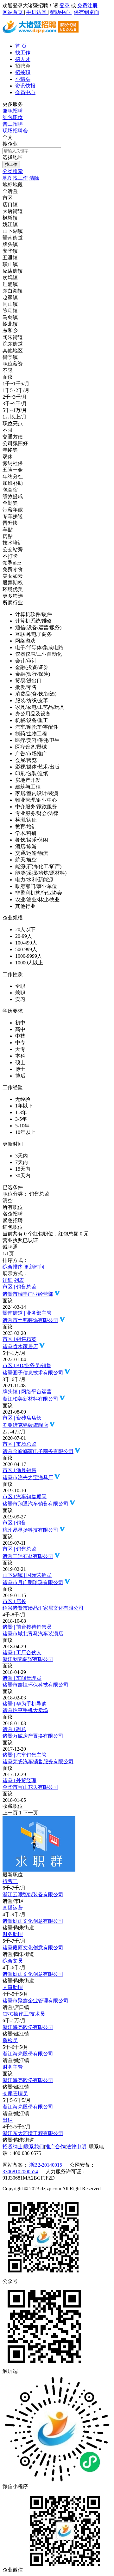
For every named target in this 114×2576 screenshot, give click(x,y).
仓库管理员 (15, 2093)
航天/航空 (26, 860)
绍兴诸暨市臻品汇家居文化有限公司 (43, 1608)
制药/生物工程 (31, 734)
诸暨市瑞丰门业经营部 (28, 1294)
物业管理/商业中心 (36, 800)
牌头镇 (10, 244)
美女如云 (13, 576)
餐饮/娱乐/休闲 (32, 840)
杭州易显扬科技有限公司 (30, 1530)
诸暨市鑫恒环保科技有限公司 (35, 1685)
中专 (20, 1043)
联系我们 (34, 2147)
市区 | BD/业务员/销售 (27, 1365)
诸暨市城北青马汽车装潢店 (33, 1634)
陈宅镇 (10, 311)
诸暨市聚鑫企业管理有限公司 (35, 2001)
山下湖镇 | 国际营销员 (27, 1575)
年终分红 (13, 477)
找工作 (23, 53)
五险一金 (13, 470)
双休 (8, 457)
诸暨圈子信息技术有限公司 (33, 1373)
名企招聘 (13, 1214)
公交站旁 (13, 549)
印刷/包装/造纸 (32, 773)
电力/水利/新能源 (34, 880)
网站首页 (13, 12)
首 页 (21, 46)
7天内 (22, 1162)
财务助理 (13, 1934)
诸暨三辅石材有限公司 (28, 1556)
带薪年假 (13, 510)
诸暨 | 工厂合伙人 (22, 1653)
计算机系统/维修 (34, 621)
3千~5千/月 (15, 404)
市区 (8, 198)
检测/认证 (26, 820)
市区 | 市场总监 (19, 1444)
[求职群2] (39, 1870)
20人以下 (25, 929)
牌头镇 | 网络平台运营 (27, 1392)
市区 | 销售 (14, 1523)
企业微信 (13, 2570)
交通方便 (13, 437)
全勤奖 (10, 503)
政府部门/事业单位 (36, 886)
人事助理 (13, 1987)
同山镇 (10, 304)
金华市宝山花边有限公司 (30, 1787)
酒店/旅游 (26, 846)
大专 (20, 1049)
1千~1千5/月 (16, 384)
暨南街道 (13, 238)
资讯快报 (25, 86)
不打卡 (10, 556)
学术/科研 (26, 833)
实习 (20, 999)
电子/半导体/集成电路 (39, 647)
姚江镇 (10, 224)
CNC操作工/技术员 (24, 2014)
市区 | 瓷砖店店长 (22, 1418)
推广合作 (55, 2147)
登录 (65, 6)
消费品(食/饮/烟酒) (36, 694)
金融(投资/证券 (32, 667)
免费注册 (87, 6)
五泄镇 (10, 258)
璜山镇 (10, 264)
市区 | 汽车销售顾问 (25, 1496)
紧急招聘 (13, 1220)
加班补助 (13, 483)
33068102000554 (20, 2172)
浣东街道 (13, 344)
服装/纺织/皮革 (32, 700)
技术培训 (13, 543)
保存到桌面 (86, 12)
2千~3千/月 (15, 397)
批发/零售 (26, 687)
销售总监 (26, 1194)
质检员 (10, 2040)
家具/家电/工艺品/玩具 (40, 707)
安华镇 (10, 251)
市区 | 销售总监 (19, 1287)
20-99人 (24, 936)
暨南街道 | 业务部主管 (27, 1313)
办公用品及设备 (33, 714)
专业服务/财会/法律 (37, 813)
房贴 (8, 536)
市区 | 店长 (14, 1601)
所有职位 (13, 1207)
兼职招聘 (13, 111)
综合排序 (13, 1267)
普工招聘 (13, 124)
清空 (8, 1201)
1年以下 (24, 1106)
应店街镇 (13, 271)
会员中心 (25, 92)
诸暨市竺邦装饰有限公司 (30, 1320)
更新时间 (34, 1267)
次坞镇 (10, 278)
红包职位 (13, 117)
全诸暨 (10, 191)
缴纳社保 (13, 463)
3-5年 (21, 1119)
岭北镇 (10, 324)
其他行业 (25, 906)
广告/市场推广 (31, 754)
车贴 (8, 530)
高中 (20, 1029)
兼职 (20, 993)
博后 (20, 1076)
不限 (8, 370)
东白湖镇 (13, 291)
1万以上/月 (15, 417)
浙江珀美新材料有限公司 (30, 1399)
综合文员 (13, 1961)
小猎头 (23, 79)
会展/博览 (26, 760)
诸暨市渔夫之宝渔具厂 (28, 1478)
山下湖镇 (13, 231)
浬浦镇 (10, 284)
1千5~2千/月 (16, 390)
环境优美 (13, 589)
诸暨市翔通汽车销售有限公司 (35, 1504)
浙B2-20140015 (46, 2165)
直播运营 (13, 1908)
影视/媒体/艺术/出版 (37, 767)
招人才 (23, 59)
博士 (20, 1069)
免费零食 (13, 569)
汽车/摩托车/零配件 (37, 727)
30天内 (23, 1176)
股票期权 (13, 583)
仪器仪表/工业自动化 (39, 654)
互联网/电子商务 (34, 634)
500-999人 (26, 949)
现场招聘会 (15, 131)
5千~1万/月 (15, 410)
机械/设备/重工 (32, 720)
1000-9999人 (29, 956)
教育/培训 (26, 826)
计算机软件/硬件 (34, 614)
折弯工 (10, 1881)
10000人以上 (29, 963)
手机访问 (37, 12)
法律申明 (76, 2147)
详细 (8, 1280)
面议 (8, 377)
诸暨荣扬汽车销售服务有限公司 (38, 1762)
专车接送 (13, 516)
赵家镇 (10, 297)
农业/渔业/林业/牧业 (37, 899)
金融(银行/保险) (33, 674)
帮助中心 (61, 12)
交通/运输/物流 (32, 853)
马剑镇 (10, 317)
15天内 (23, 1169)
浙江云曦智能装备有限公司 (33, 1894)
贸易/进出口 (28, 681)
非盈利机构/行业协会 (39, 893)
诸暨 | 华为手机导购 (25, 1704)
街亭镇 (10, 357)
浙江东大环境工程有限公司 (33, 2133)
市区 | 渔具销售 (19, 1470)
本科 (20, 1056)
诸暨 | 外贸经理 (19, 1780)
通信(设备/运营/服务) (38, 627)
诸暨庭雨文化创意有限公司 (33, 1921)
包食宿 (10, 490)
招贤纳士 (13, 2147)
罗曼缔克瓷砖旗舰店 (25, 1425)
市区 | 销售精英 (19, 1339)
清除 (34, 178)
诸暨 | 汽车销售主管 (25, 1755)
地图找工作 (15, 178)
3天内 (22, 1156)
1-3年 (21, 1112)
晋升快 (10, 523)
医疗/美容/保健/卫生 (37, 740)
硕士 (20, 1062)
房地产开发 (28, 780)
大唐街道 (13, 211)
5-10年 (22, 1126)
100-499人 (26, 943)
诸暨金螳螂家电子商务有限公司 (38, 1451)
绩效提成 (13, 496)
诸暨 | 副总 (14, 1729)
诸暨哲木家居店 (20, 1346)
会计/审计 (26, 661)
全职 (20, 986)
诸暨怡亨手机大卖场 (25, 1710)
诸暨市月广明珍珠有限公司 (33, 1582)
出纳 (8, 2120)
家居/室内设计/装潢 (37, 793)
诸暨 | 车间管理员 (22, 1678)
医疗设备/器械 (31, 747)
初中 (20, 1023)
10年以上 (25, 1132)
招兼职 (23, 72)
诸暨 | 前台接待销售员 (27, 1627)
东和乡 (10, 331)
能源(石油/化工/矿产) (38, 866)
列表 (19, 1280)
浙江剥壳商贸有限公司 (28, 1659)
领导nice (12, 563)
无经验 (23, 1099)
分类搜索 (13, 171)
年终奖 (10, 450)
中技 (20, 1036)
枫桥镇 (10, 218)
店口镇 (10, 205)
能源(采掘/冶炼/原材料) (41, 873)
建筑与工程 (28, 787)
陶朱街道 (13, 337)
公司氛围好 (15, 443)
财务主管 (13, 2067)
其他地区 (13, 350)
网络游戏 (25, 641)
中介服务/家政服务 (36, 807)
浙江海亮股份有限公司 (28, 2027)
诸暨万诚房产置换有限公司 (33, 1736)
